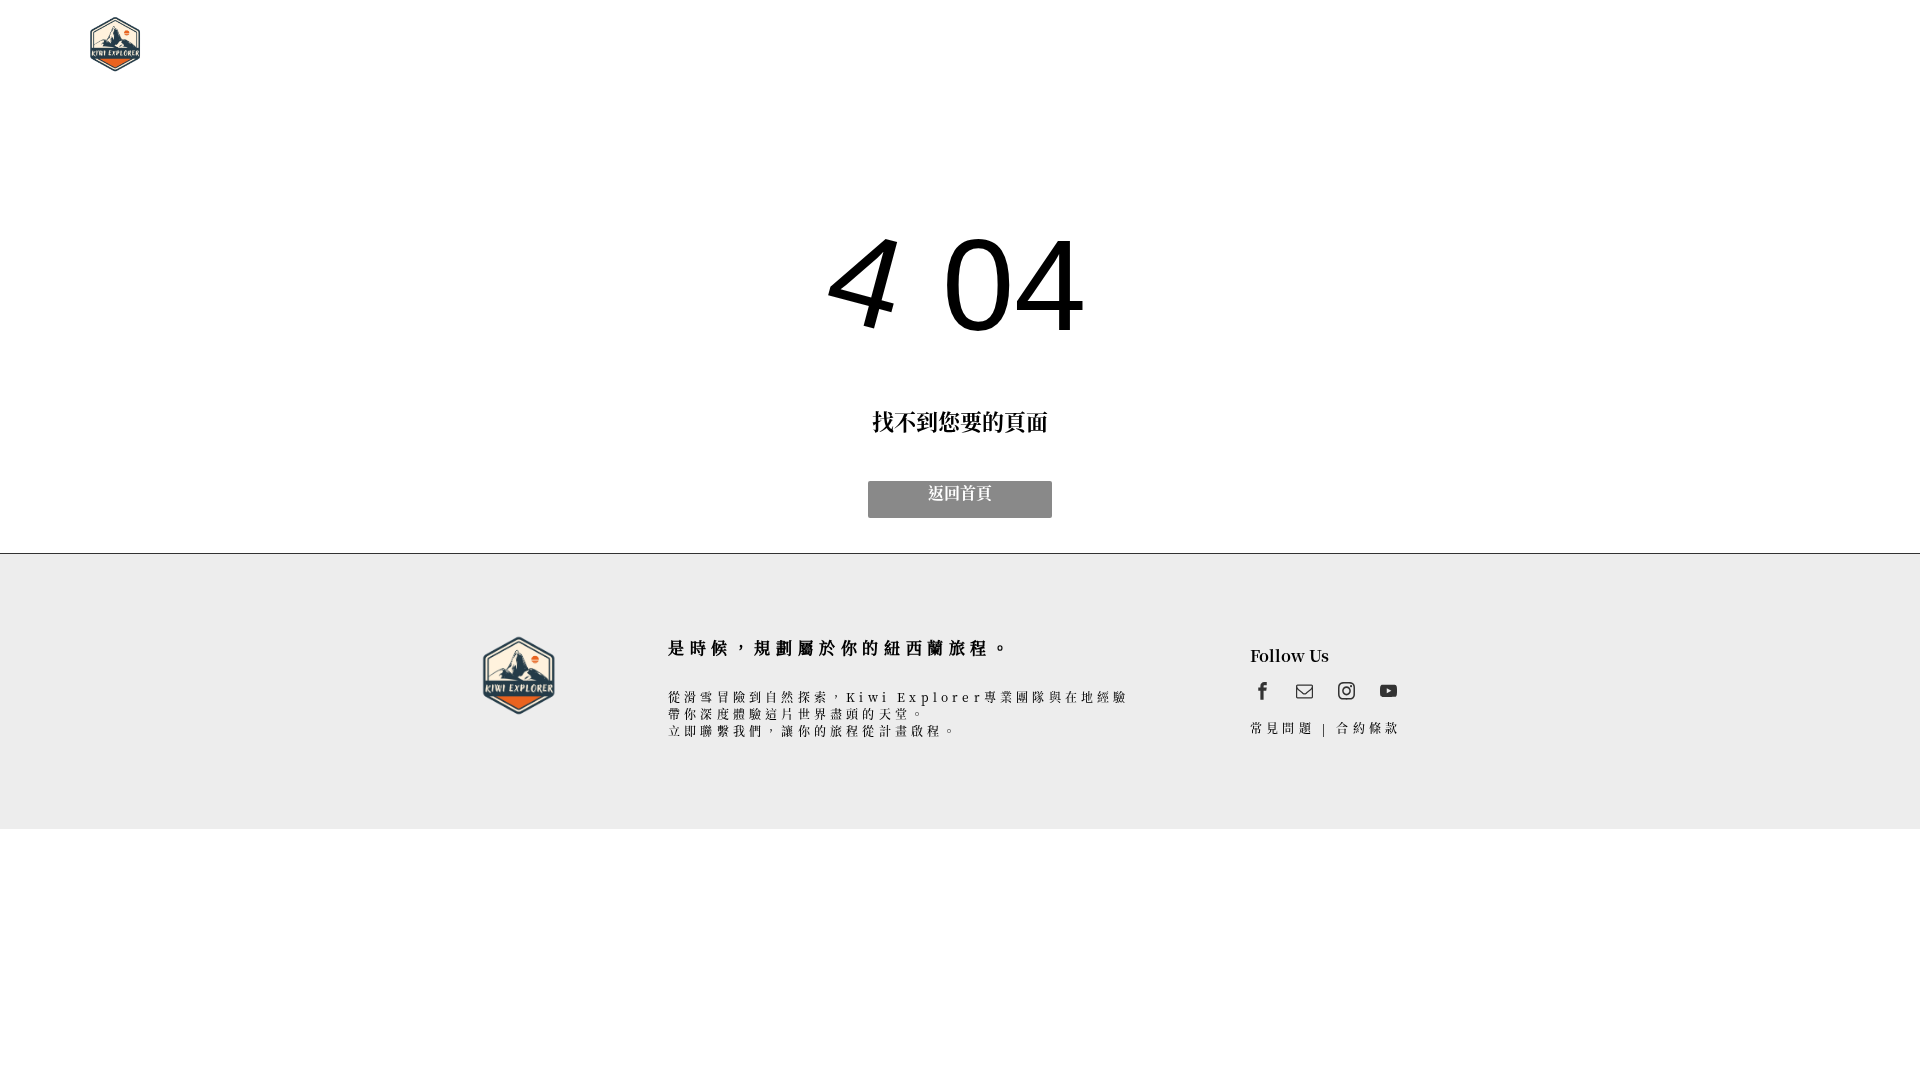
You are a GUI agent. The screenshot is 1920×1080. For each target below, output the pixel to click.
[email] (1304, 694)
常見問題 (1282, 727)
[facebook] (1262, 694)
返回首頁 (960, 492)
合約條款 (1368, 727)
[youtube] (1388, 694)
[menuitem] (667, 40)
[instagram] (1346, 694)
